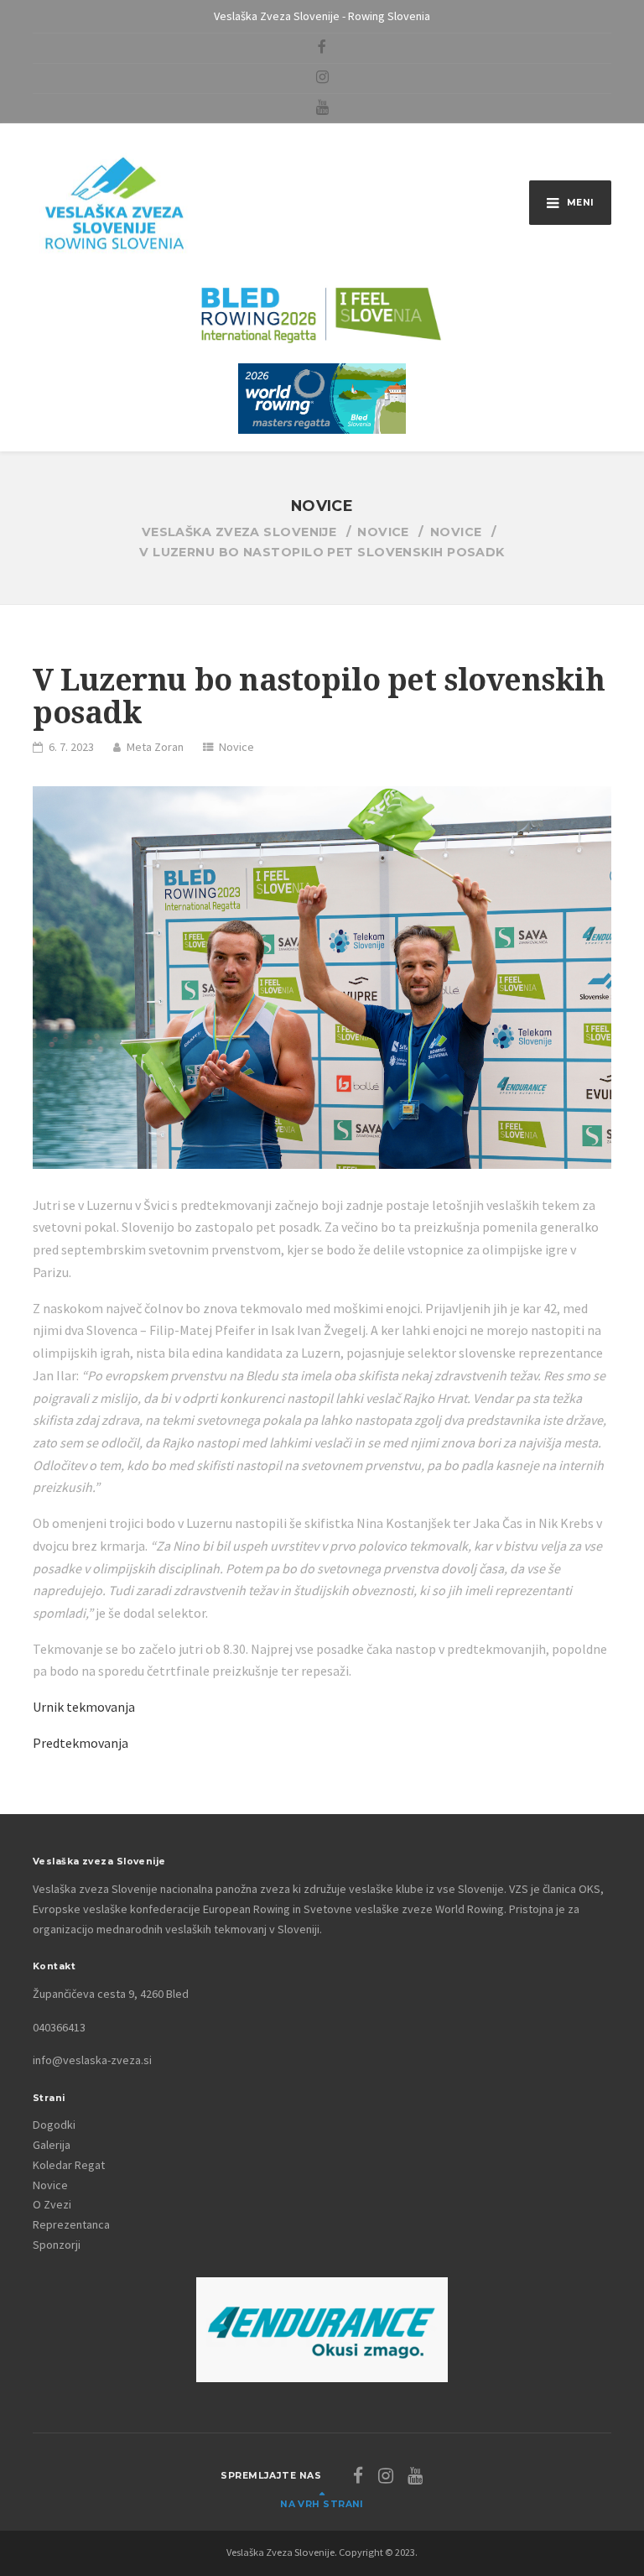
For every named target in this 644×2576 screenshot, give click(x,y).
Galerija (52, 2145)
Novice (236, 747)
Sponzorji (57, 2245)
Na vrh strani (322, 2504)
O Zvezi (52, 2204)
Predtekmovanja (80, 1743)
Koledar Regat (69, 2165)
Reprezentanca (71, 2224)
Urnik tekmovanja (84, 1707)
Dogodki (54, 2125)
